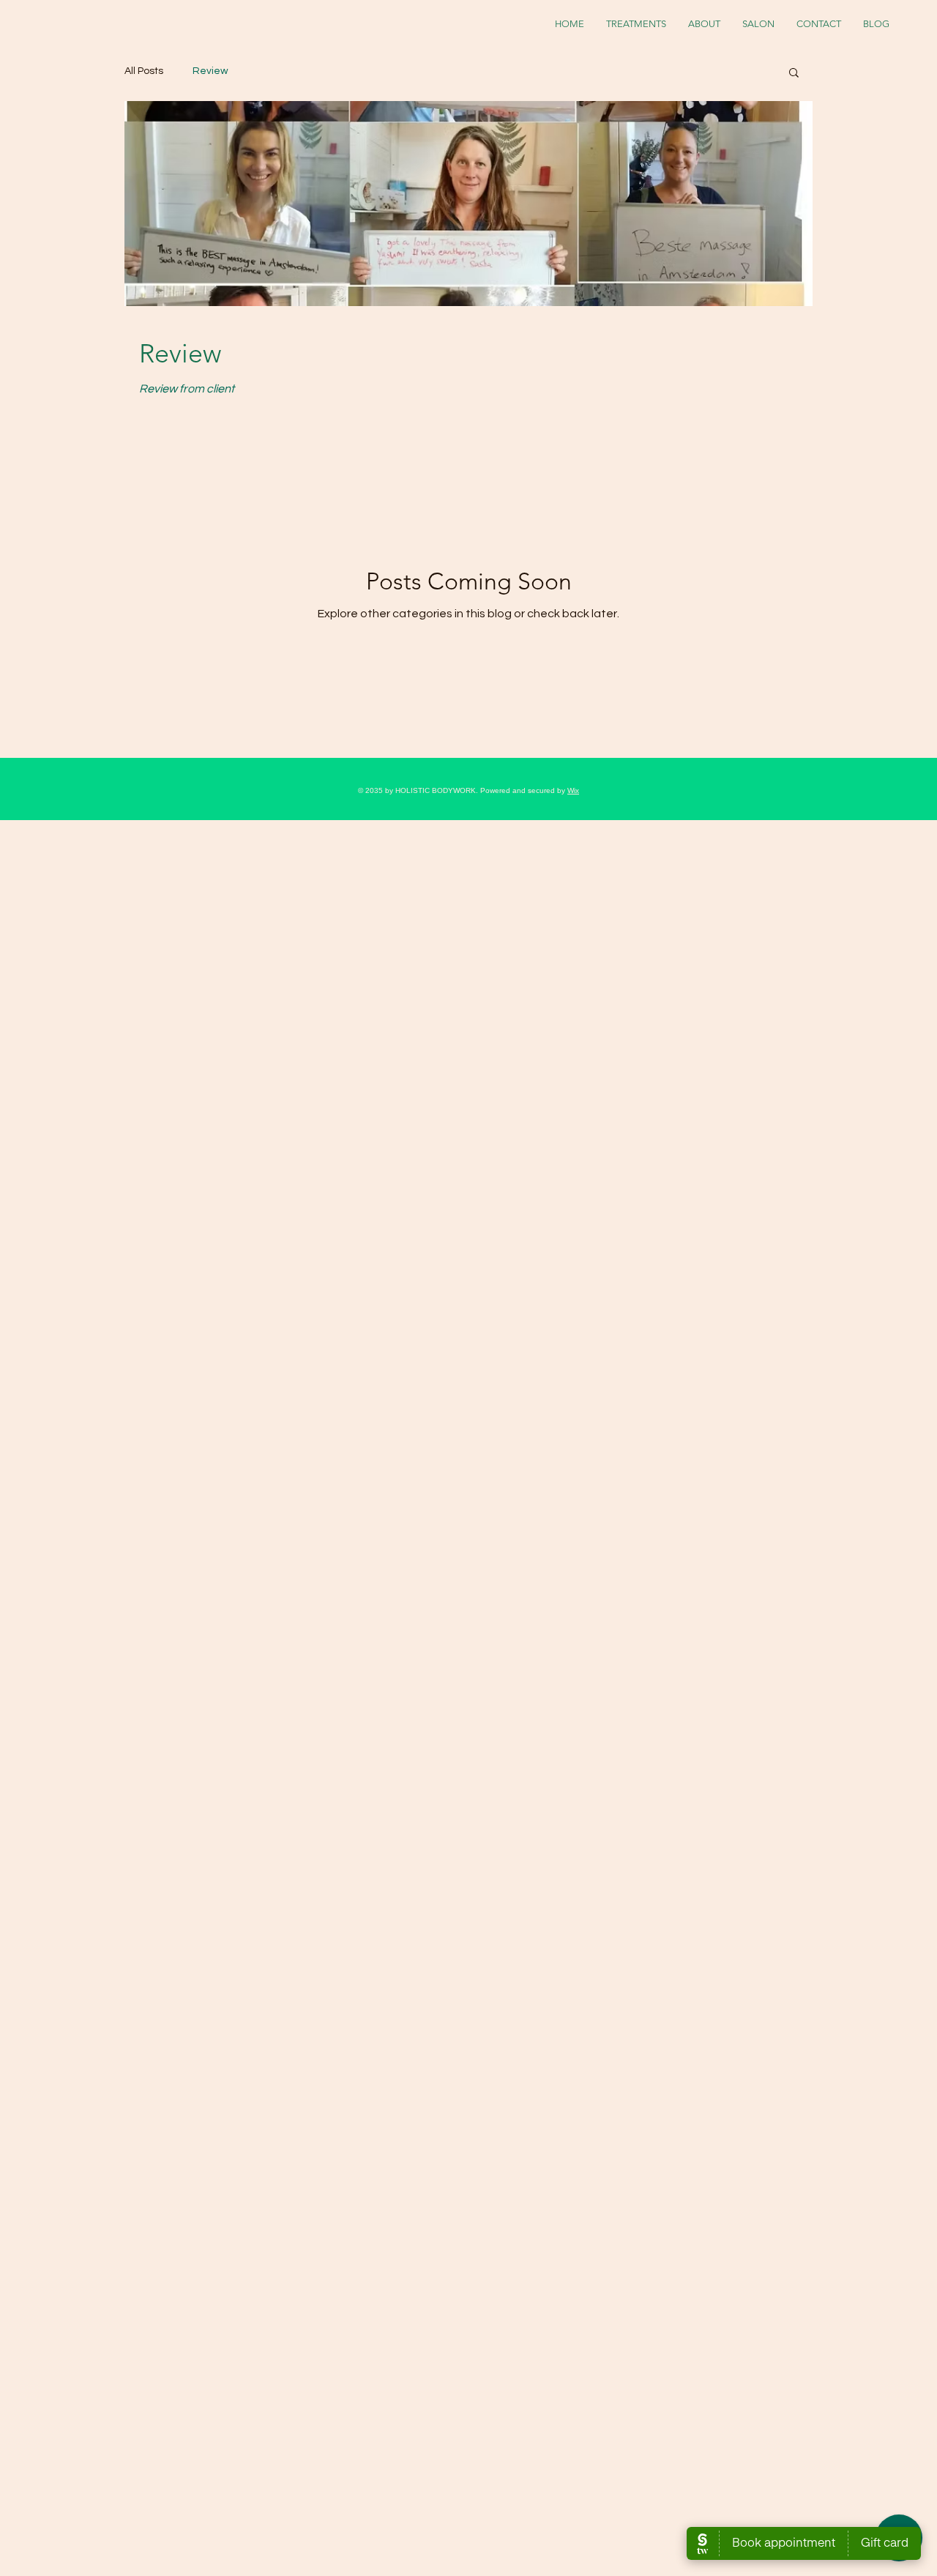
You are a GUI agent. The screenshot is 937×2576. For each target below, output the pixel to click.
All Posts (144, 71)
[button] (794, 74)
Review (210, 71)
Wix (573, 790)
